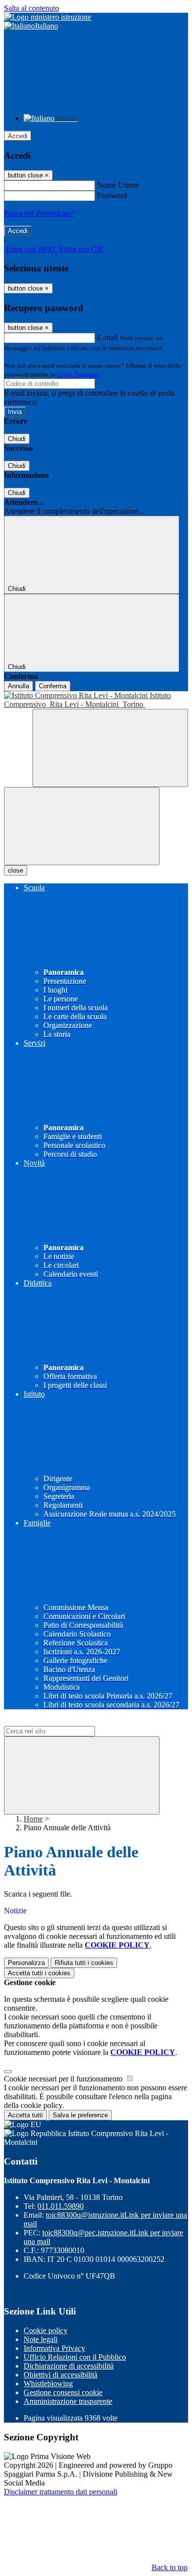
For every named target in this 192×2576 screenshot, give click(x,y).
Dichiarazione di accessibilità (69, 2366)
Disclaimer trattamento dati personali (61, 2492)
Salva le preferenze (80, 2115)
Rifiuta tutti (84, 1963)
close (16, 870)
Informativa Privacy (54, 2348)
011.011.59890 (61, 2206)
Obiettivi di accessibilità (61, 2375)
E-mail (107, 337)
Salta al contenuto (32, 8)
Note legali (41, 2339)
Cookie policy (46, 2330)
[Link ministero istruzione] (48, 17)
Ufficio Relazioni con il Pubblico (75, 2357)
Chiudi (17, 439)
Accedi (18, 136)
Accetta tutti (39, 1973)
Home (33, 1819)
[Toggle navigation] (82, 826)
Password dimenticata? (39, 213)
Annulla (18, 686)
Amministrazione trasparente (68, 2401)
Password (112, 195)
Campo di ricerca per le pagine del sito (64, 1721)
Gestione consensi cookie (63, 2392)
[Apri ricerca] (110, 748)
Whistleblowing (48, 2384)
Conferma (53, 686)
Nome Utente (118, 185)
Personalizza (26, 1963)
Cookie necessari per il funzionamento (64, 2079)
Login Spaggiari (78, 374)
